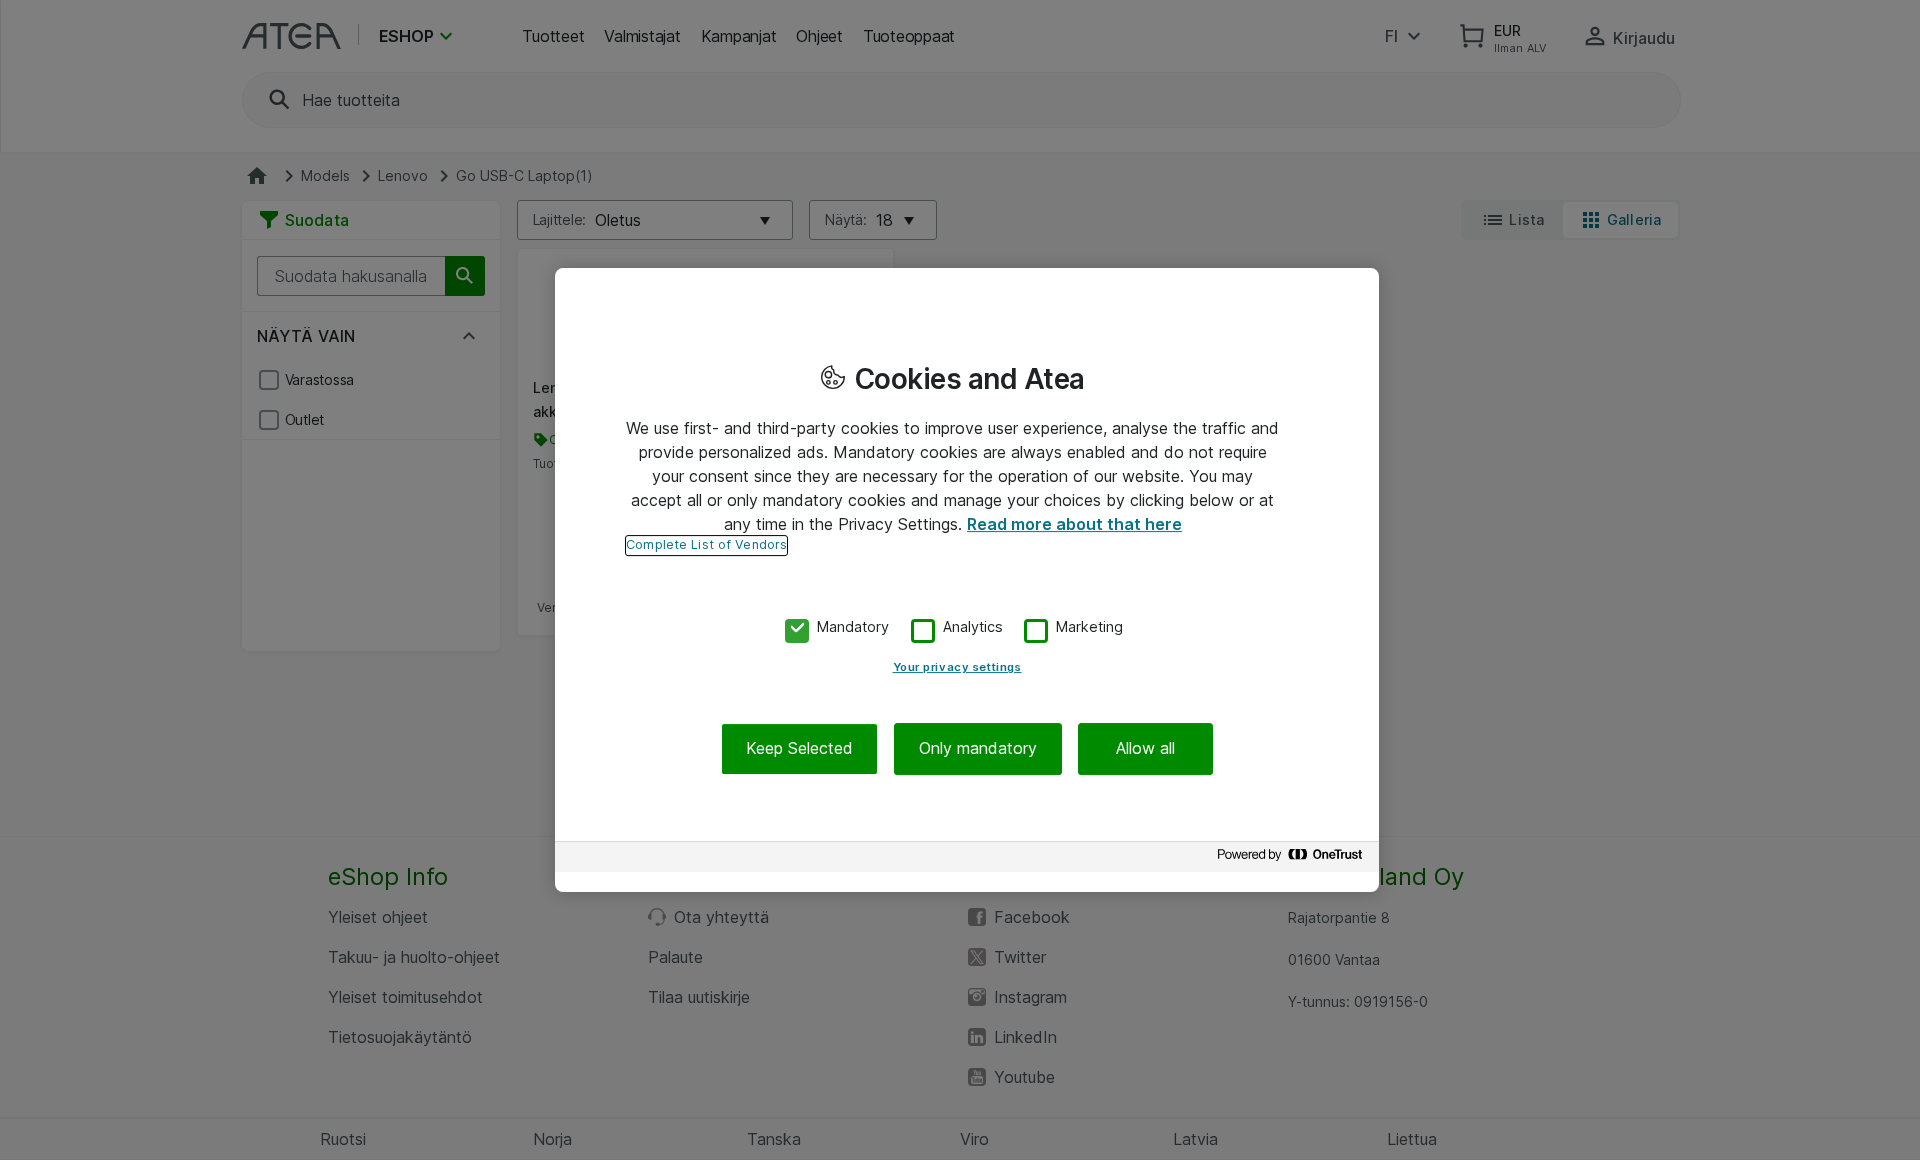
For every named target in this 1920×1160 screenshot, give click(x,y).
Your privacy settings (957, 668)
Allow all (1145, 749)
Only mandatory (978, 749)
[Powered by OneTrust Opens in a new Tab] (1293, 859)
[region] (967, 580)
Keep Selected (799, 749)
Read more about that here (1074, 524)
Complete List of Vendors (706, 544)
